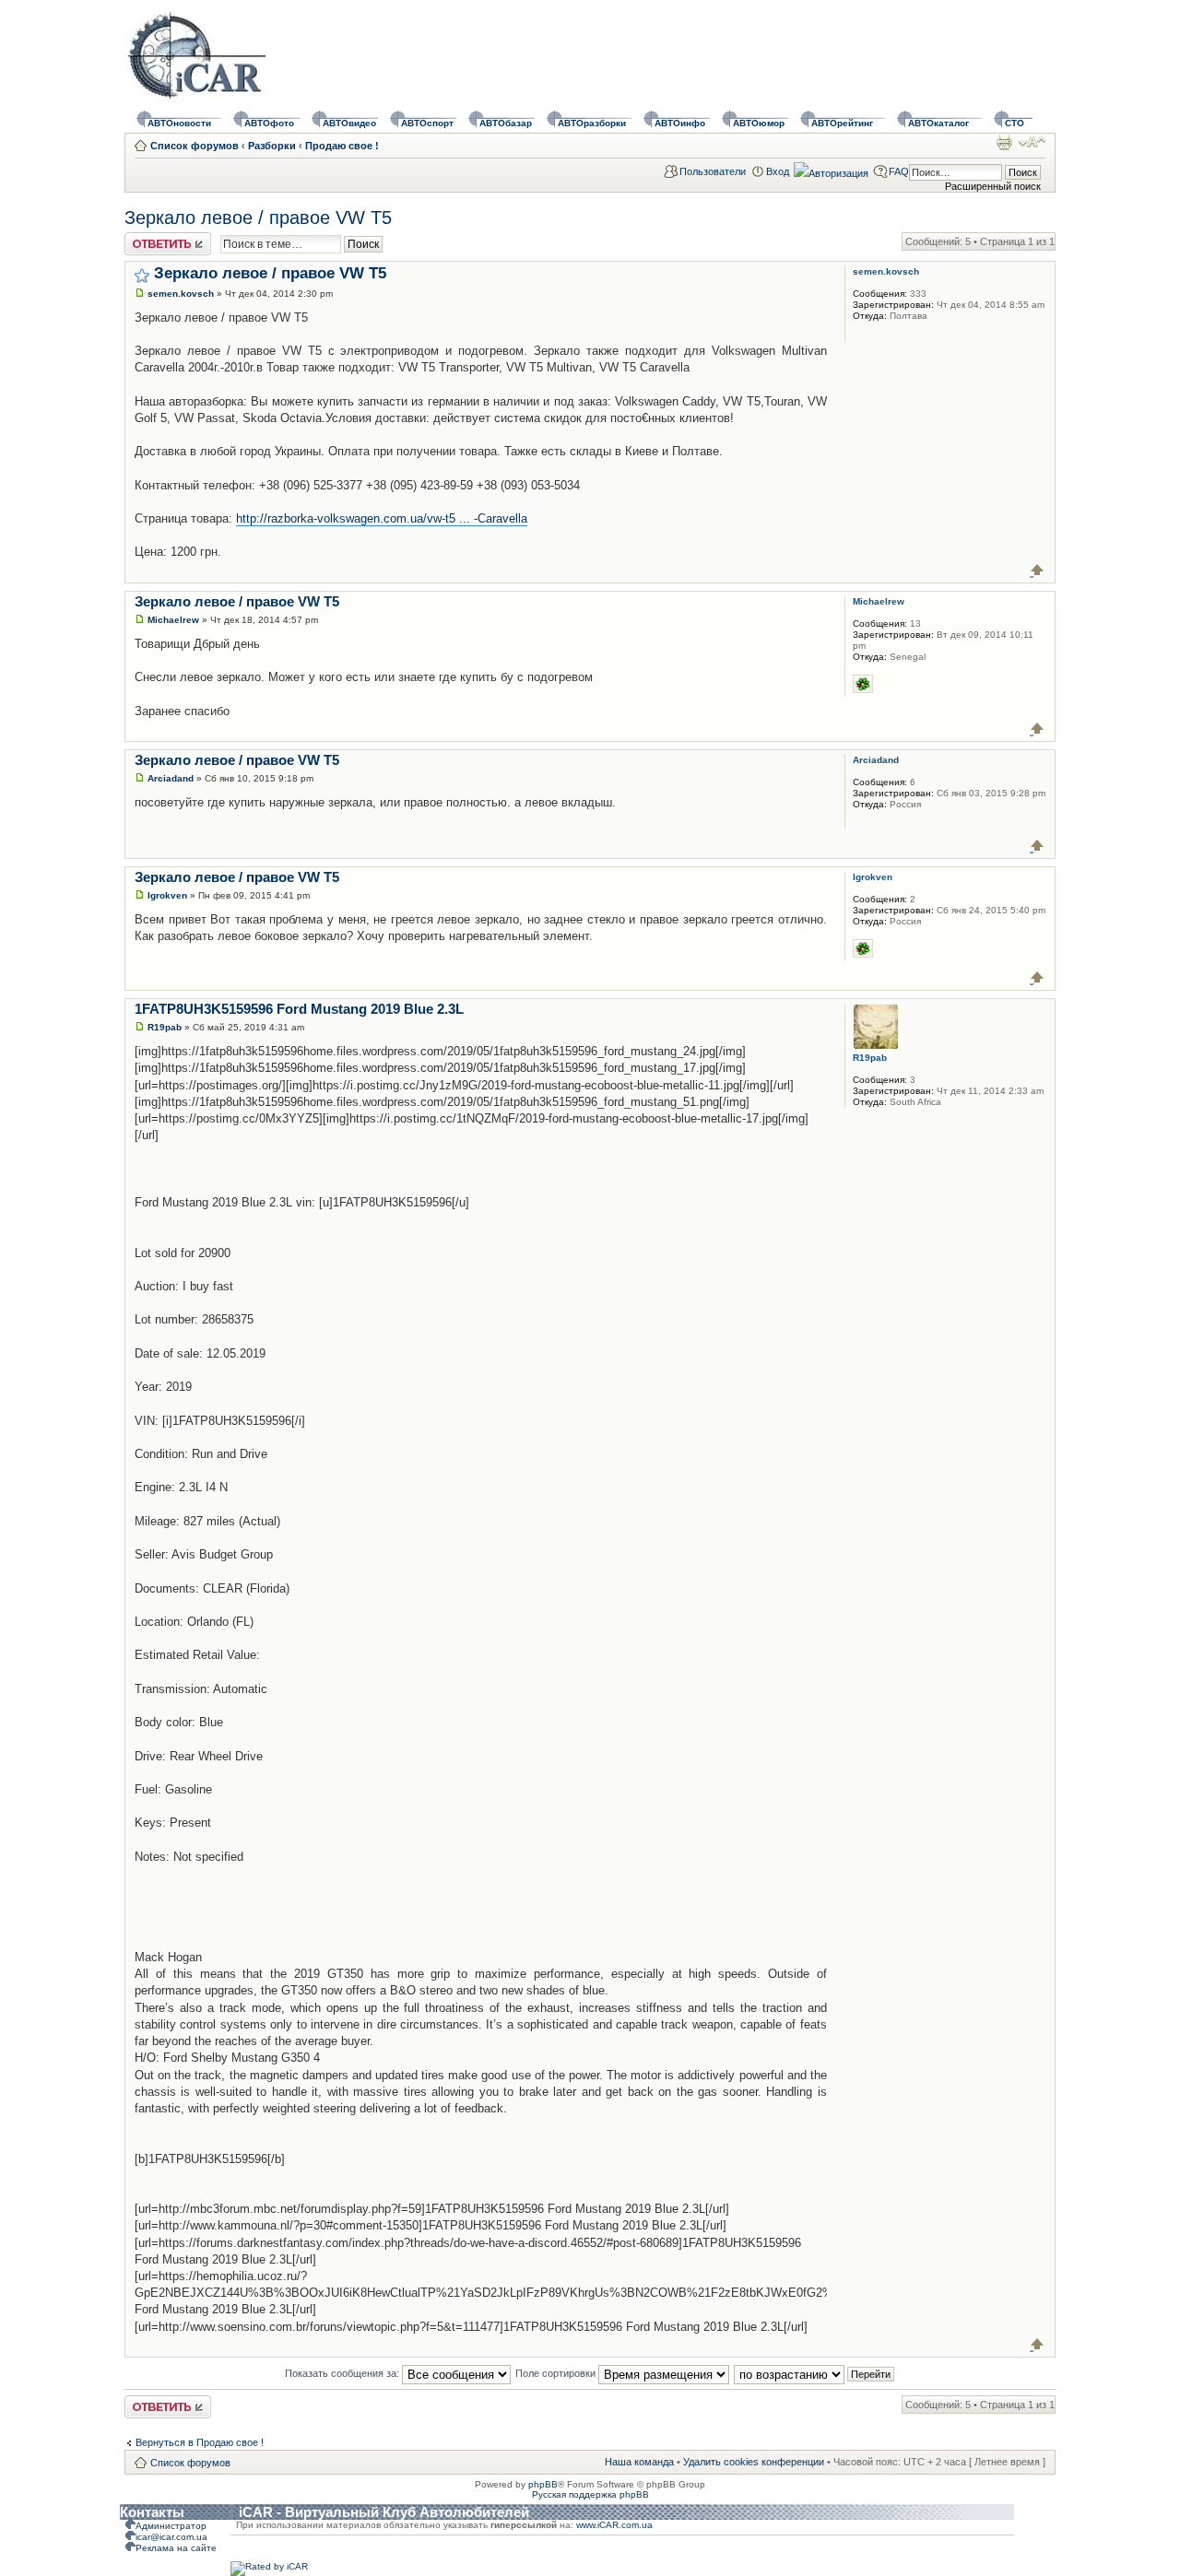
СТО (1015, 123)
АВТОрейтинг (842, 123)
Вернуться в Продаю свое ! (200, 2442)
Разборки (272, 146)
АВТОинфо (680, 123)
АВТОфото (269, 123)
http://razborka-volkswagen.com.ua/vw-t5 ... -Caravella (382, 518)
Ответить (147, 238)
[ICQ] (863, 684)
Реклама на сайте (176, 2548)
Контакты (152, 2512)
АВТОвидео (349, 123)
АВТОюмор (759, 123)
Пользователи (713, 171)
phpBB (543, 2484)
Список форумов (195, 146)
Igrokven (167, 895)
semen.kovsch (181, 294)
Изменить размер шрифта (1032, 142)
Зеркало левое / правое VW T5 (258, 218)
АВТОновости (179, 123)
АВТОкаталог (938, 123)
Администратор (171, 2526)
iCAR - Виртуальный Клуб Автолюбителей (384, 2512)
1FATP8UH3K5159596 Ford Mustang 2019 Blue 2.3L (299, 1009)
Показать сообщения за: (343, 2373)
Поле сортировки (557, 2373)
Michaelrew (173, 620)
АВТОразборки (592, 123)
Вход (778, 171)
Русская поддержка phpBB (590, 2494)
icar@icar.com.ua (171, 2537)
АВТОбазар (506, 123)
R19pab (165, 1027)
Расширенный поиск (993, 186)
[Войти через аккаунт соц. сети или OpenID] (831, 171)
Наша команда (639, 2462)
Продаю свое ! (342, 146)
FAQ (899, 171)
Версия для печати (1004, 142)
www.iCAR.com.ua (614, 2525)
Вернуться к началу (1038, 570)
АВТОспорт (427, 123)
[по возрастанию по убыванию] (815, 2373)
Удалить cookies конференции (754, 2462)
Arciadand (171, 778)
